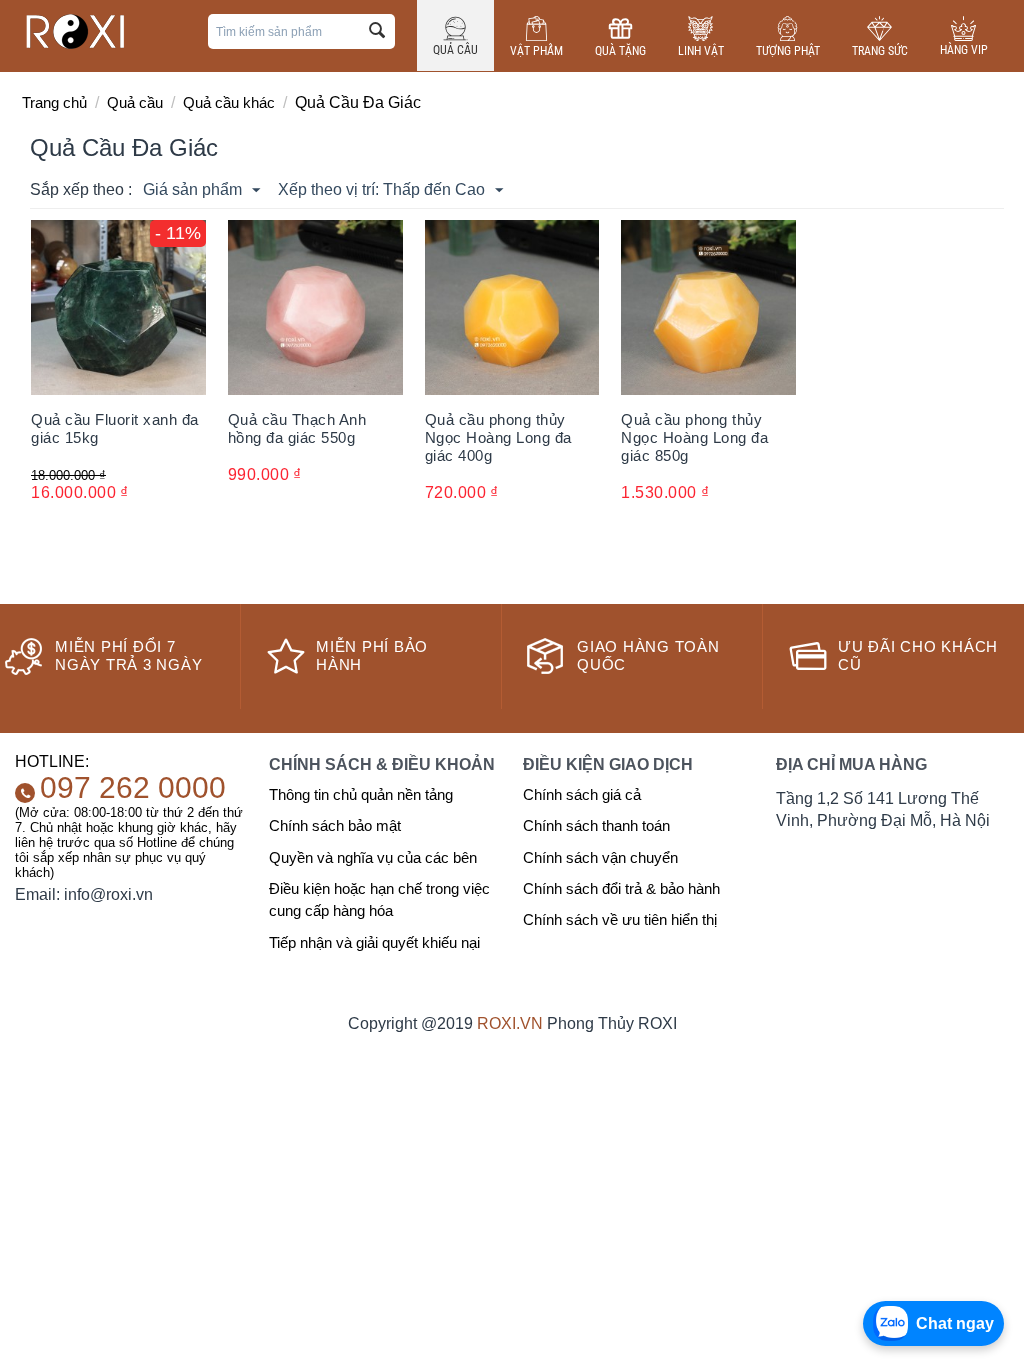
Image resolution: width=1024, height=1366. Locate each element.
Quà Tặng (620, 51)
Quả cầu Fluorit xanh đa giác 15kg (115, 428)
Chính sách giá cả (582, 794)
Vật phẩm (536, 51)
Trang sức (880, 51)
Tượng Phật (788, 51)
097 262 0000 (133, 787)
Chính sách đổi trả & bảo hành (621, 888)
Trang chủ (54, 102)
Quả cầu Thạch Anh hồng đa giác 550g (297, 428)
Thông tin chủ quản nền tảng (361, 794)
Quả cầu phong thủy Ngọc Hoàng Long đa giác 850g (694, 437)
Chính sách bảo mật (335, 825)
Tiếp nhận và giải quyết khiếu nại (374, 942)
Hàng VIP (964, 50)
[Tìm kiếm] (377, 31)
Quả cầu (455, 50)
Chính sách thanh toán (596, 825)
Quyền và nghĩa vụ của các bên (373, 857)
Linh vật (701, 51)
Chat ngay (955, 1323)
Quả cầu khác (229, 102)
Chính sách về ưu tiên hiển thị (620, 919)
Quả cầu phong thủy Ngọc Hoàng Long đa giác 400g (498, 437)
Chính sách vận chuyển (600, 857)
